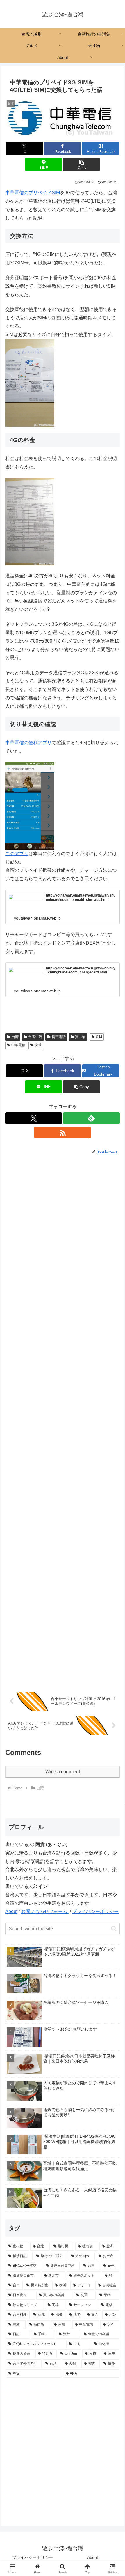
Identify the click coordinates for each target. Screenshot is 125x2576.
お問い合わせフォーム (45, 1911)
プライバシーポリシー (95, 1911)
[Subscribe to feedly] (91, 1118)
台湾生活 (35, 1037)
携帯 (38, 1045)
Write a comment (63, 1772)
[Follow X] (34, 1118)
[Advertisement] (63, 1420)
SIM (99, 1037)
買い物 (80, 1037)
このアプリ (17, 854)
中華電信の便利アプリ (28, 743)
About (11, 1911)
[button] (81, 164)
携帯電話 (59, 1037)
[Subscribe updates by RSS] (63, 1133)
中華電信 (18, 1045)
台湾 (15, 1037)
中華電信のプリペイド (33, 193)
